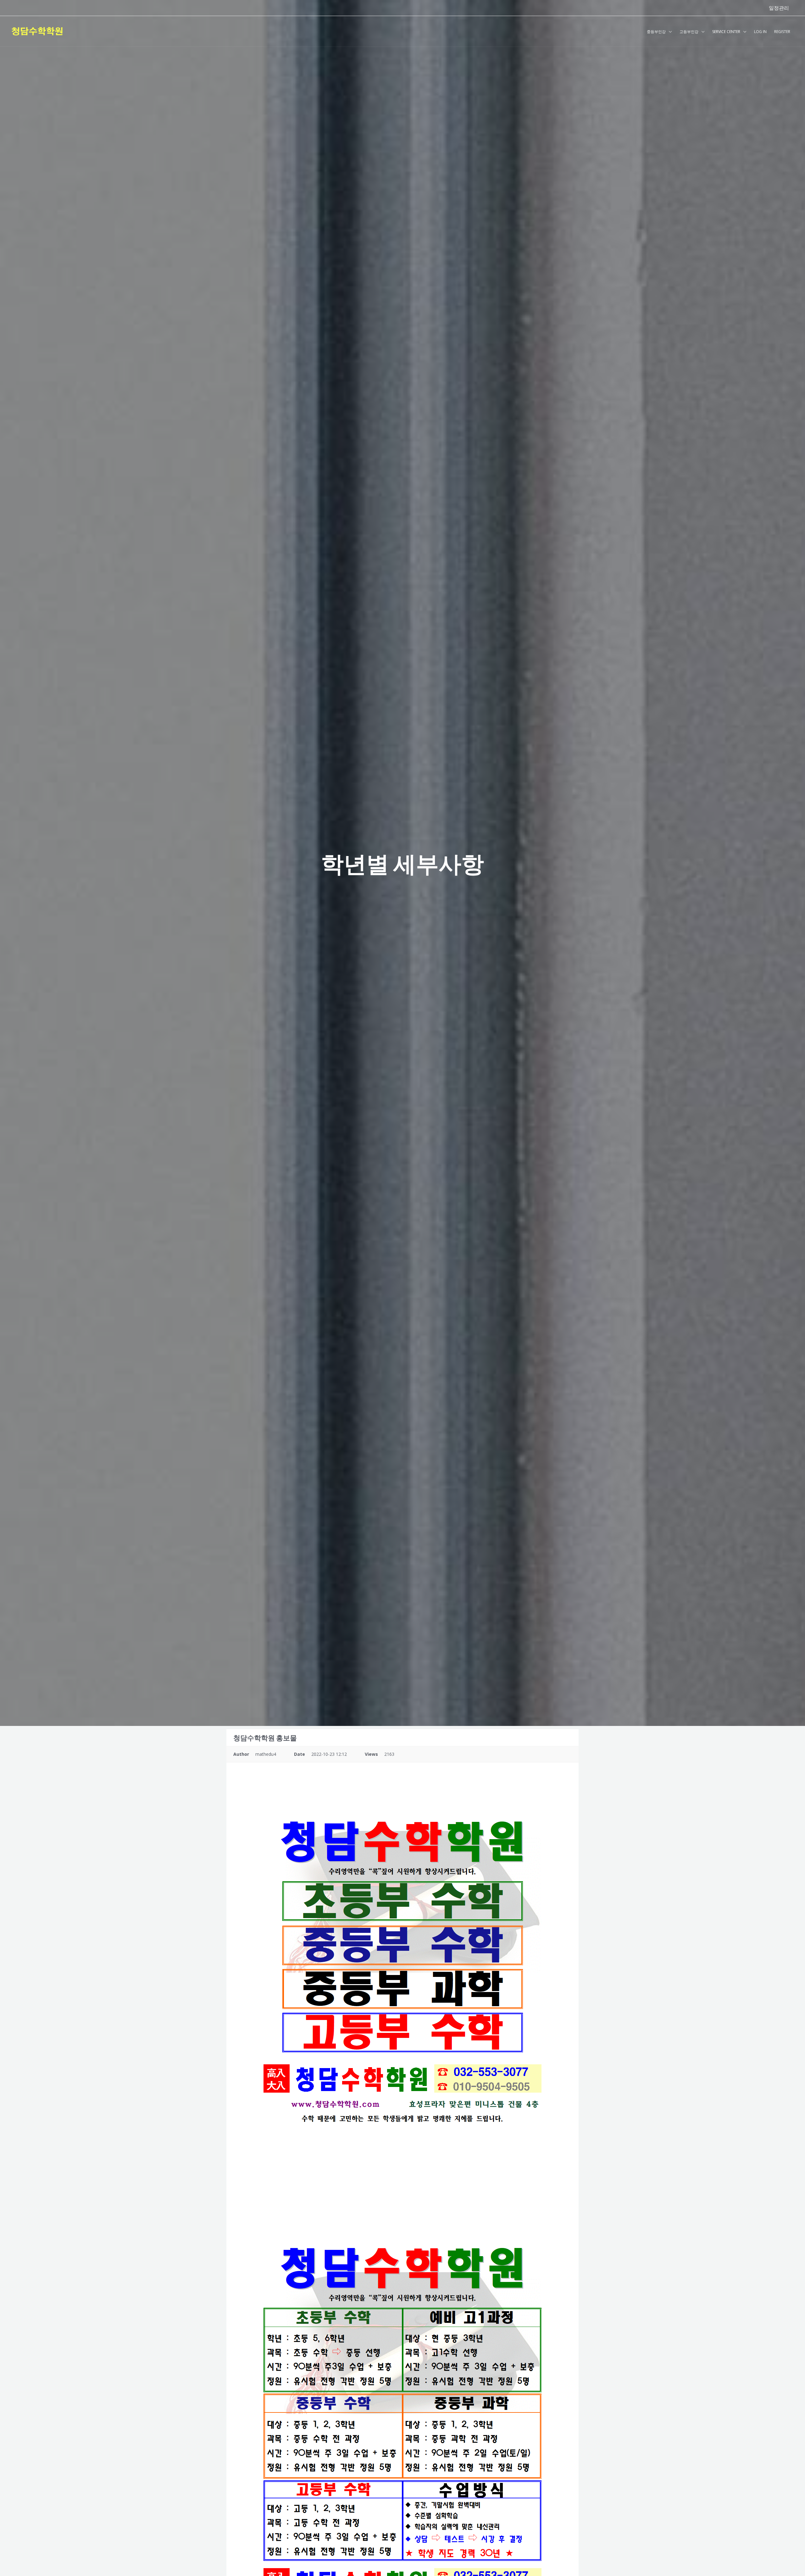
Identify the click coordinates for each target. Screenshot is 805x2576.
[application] (669, 32)
